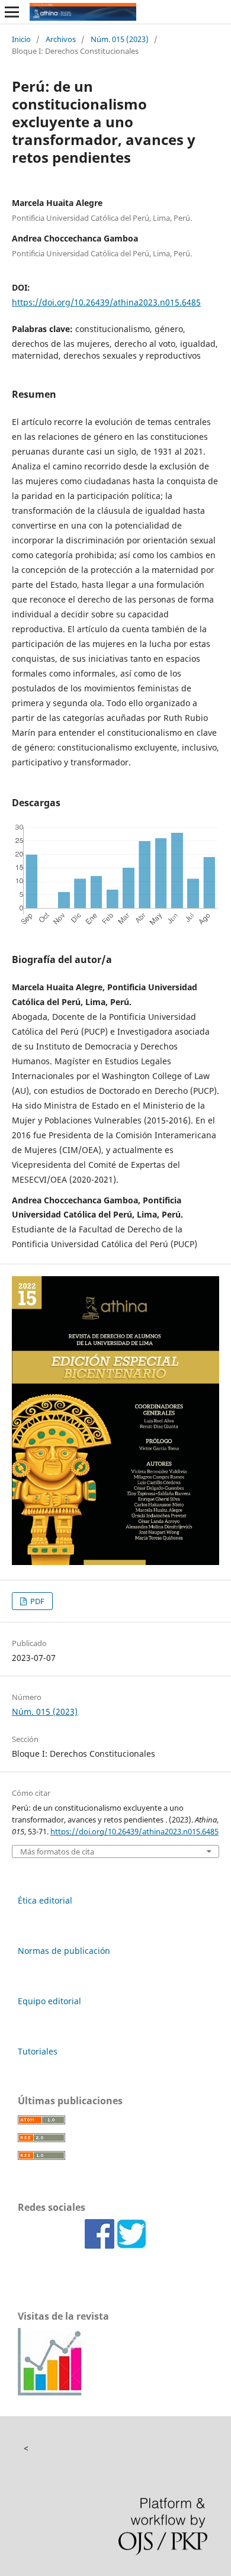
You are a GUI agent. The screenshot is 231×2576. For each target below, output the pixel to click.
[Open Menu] (12, 12)
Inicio (21, 39)
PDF (36, 1601)
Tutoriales (38, 2051)
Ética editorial (45, 1900)
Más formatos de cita (57, 1852)
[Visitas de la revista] (50, 2392)
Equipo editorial (49, 2001)
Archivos (61, 39)
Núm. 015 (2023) (120, 39)
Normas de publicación (64, 1951)
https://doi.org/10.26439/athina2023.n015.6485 (106, 302)
